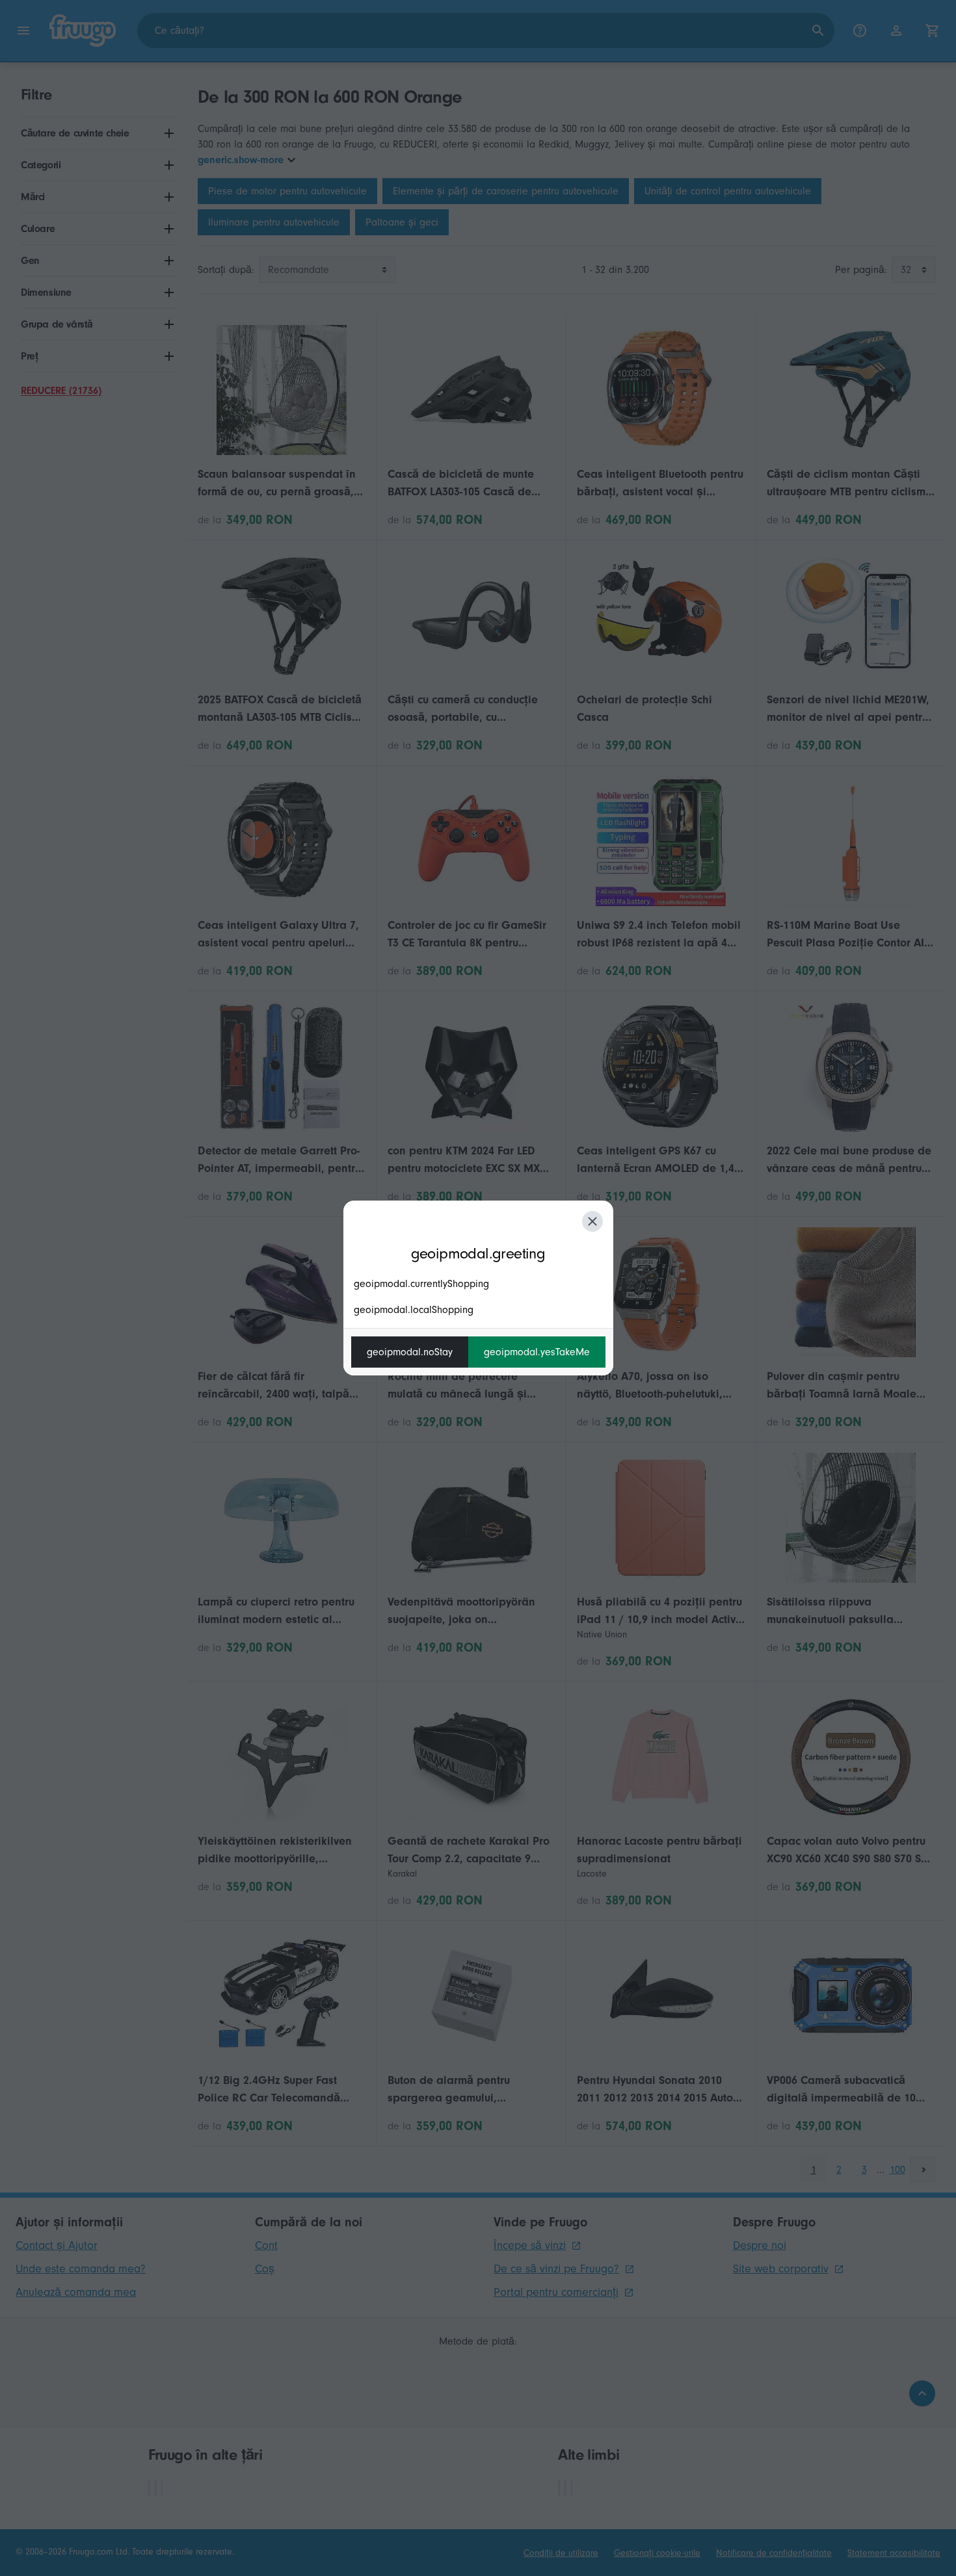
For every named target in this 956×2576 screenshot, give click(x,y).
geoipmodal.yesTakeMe (537, 1352)
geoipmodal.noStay (410, 1352)
